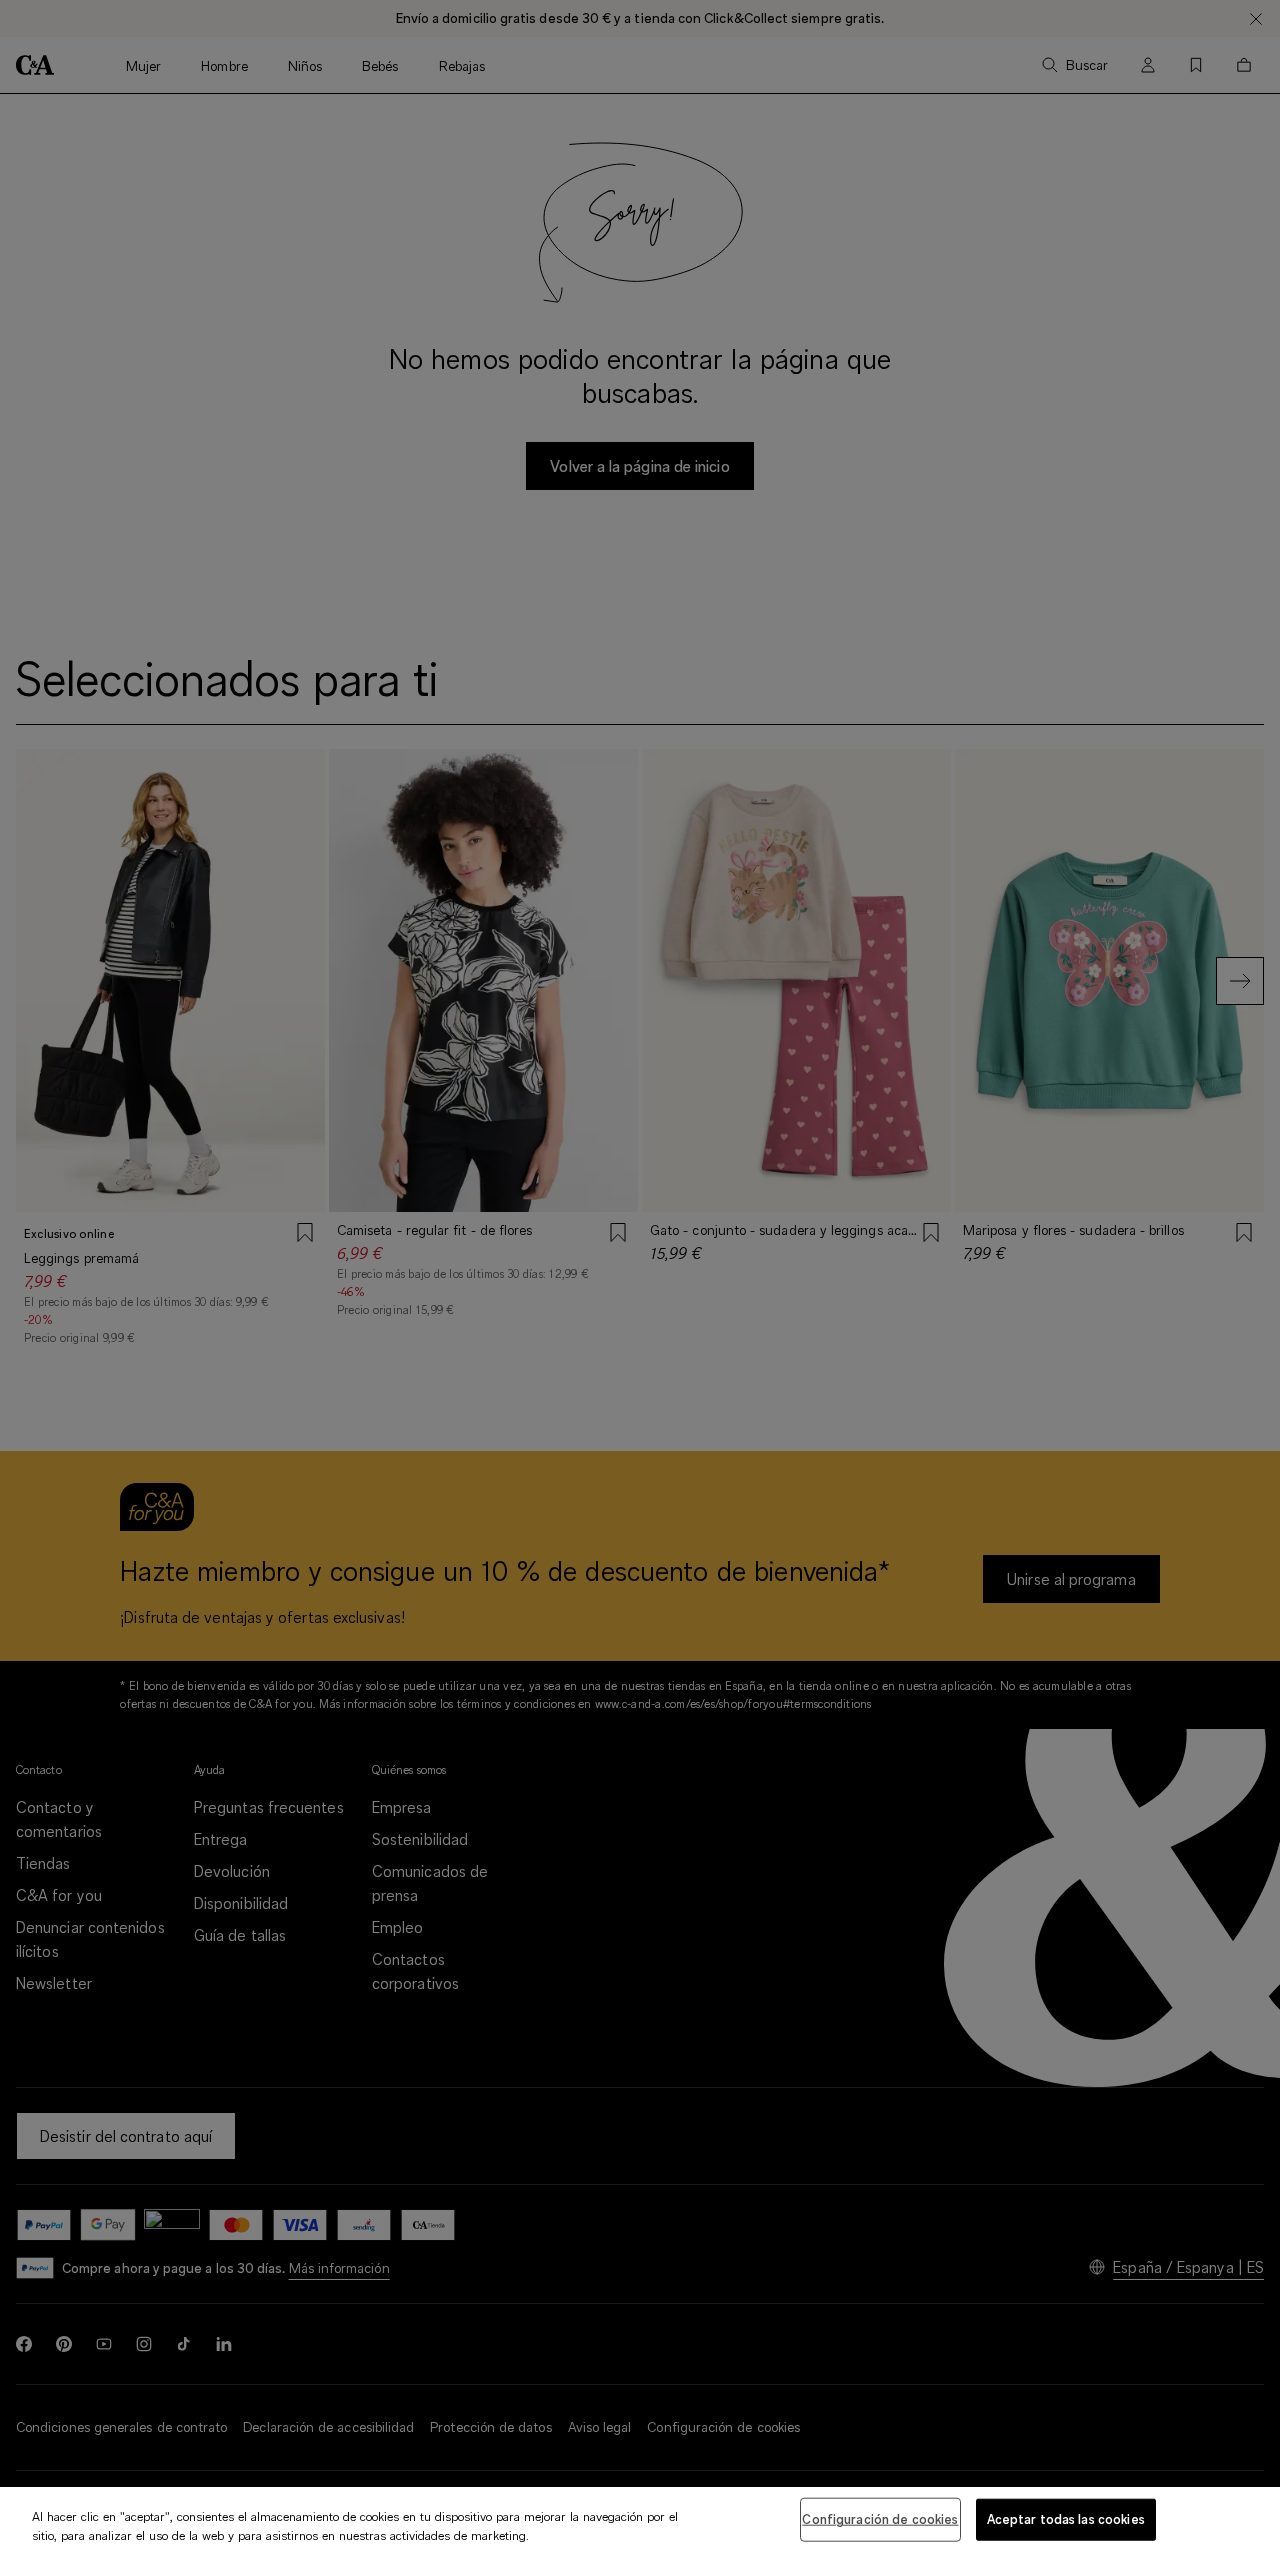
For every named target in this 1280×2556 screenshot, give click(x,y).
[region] (640, 2521)
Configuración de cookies (880, 2519)
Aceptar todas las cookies (1066, 2519)
